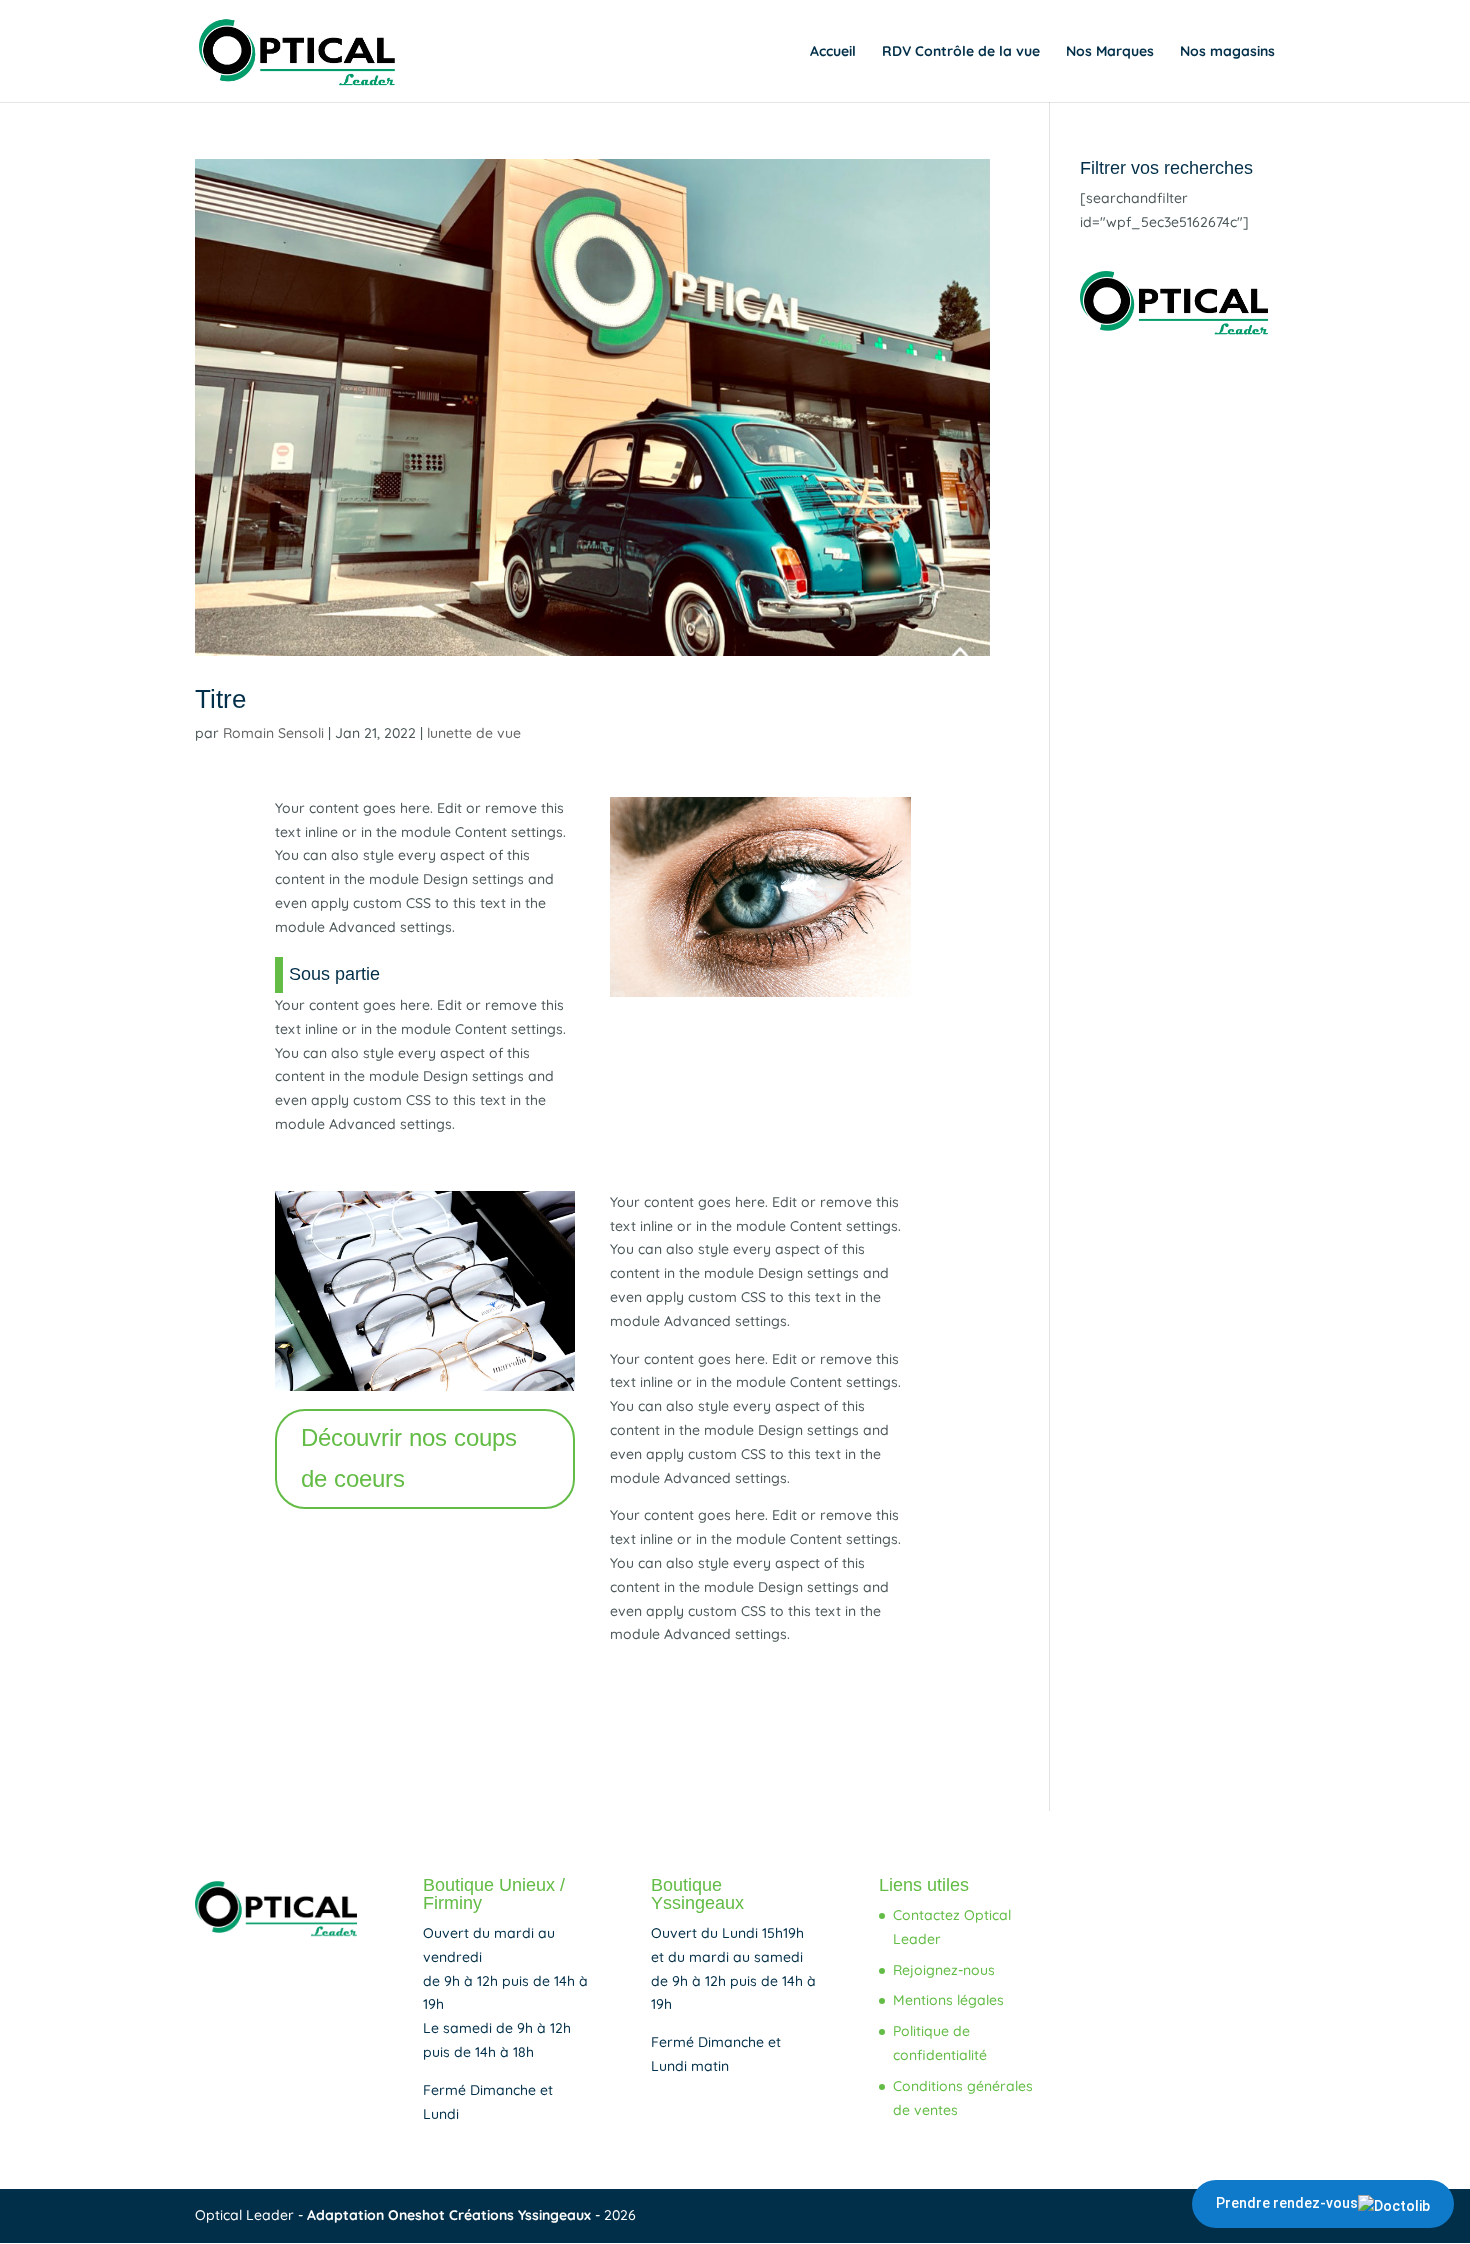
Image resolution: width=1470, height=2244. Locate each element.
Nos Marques (1110, 52)
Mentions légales (948, 2000)
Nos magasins (1227, 52)
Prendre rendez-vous (1287, 2203)
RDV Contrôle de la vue (961, 52)
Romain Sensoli (273, 733)
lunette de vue (474, 733)
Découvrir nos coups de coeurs (409, 1458)
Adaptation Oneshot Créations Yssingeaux (451, 2215)
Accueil (833, 52)
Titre (220, 699)
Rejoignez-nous (944, 1970)
